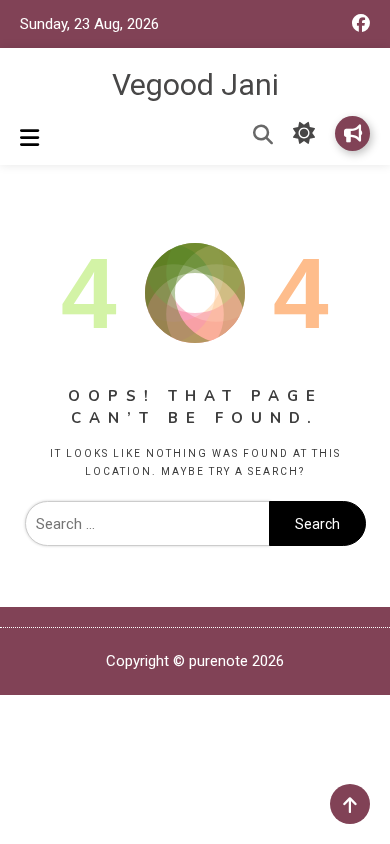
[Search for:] (147, 524)
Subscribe (352, 133)
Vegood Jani (195, 84)
